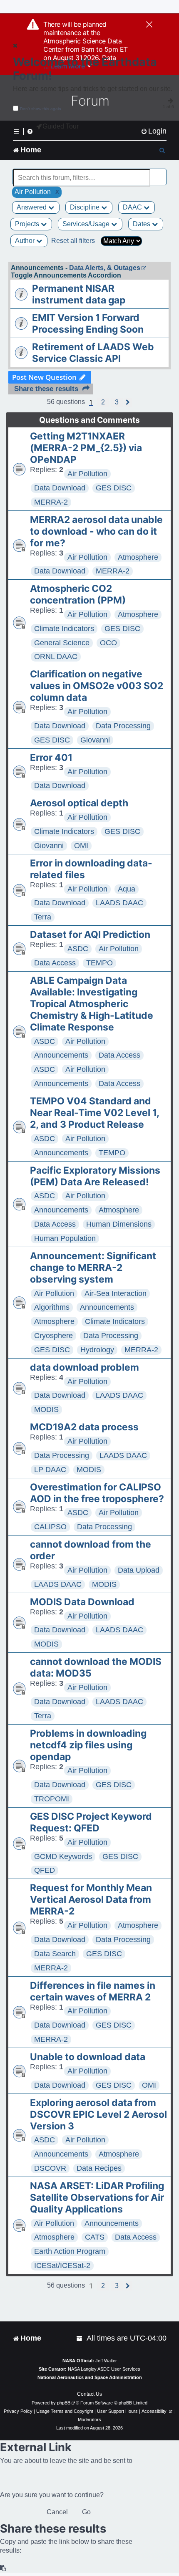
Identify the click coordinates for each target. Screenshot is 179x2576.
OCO (108, 643)
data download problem (85, 1367)
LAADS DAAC (119, 903)
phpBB (64, 2403)
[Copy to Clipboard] (3, 2568)
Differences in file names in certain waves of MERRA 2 (93, 1991)
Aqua (127, 889)
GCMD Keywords (63, 1856)
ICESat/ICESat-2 (62, 2265)
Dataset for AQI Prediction (90, 934)
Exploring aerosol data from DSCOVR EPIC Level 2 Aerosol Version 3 (98, 2114)
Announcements (61, 1055)
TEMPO (99, 963)
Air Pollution (87, 474)
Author (26, 241)
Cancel (57, 2512)
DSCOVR (50, 2168)
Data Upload (139, 1570)
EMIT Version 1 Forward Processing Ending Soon (88, 323)
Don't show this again (41, 109)
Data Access (55, 963)
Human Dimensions (119, 1224)
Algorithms (52, 1307)
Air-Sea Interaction (116, 1293)
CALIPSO (50, 1527)
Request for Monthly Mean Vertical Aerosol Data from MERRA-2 (91, 1899)
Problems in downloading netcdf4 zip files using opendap (88, 1745)
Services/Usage (87, 224)
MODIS (46, 1409)
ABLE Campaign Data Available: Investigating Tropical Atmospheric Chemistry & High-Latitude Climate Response (92, 1004)
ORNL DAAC (56, 657)
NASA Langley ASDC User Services (104, 2369)
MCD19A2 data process (84, 1427)
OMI (81, 846)
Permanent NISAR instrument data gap (79, 294)
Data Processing (123, 726)
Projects (28, 224)
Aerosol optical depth (79, 803)
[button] (103, 402)
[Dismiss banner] (149, 25)
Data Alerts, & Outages (105, 268)
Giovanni (95, 740)
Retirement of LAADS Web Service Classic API (93, 353)
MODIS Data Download (82, 1602)
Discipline (86, 207)
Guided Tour (61, 126)
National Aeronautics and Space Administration (90, 2377)
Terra (43, 917)
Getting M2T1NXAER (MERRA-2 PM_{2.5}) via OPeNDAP (86, 448)
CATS (95, 2237)
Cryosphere (53, 1336)
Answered (32, 207)
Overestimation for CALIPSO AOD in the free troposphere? (97, 1493)
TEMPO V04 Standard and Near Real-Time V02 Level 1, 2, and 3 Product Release (94, 1113)
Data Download (60, 488)
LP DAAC (50, 1470)
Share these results (46, 389)
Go (86, 2512)
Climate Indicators (64, 629)
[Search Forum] (161, 173)
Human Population (65, 1238)
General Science (62, 643)
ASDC (78, 949)
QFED (45, 1870)
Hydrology (97, 1350)
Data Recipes (99, 2168)
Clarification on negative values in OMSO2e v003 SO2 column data (97, 686)
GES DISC (114, 488)
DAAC (133, 207)
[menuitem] (154, 131)
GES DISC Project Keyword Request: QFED (91, 1822)
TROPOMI (52, 1799)
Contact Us (89, 2394)
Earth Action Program (70, 2251)
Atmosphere (138, 557)
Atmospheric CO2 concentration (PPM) (78, 594)
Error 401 (51, 758)
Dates (142, 224)
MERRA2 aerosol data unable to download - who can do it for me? (96, 531)
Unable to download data (88, 2057)
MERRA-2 (51, 502)
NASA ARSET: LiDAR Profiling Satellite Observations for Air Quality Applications (97, 2197)
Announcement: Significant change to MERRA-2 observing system (93, 1268)
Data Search (55, 1954)
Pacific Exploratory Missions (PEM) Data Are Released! (95, 1176)
